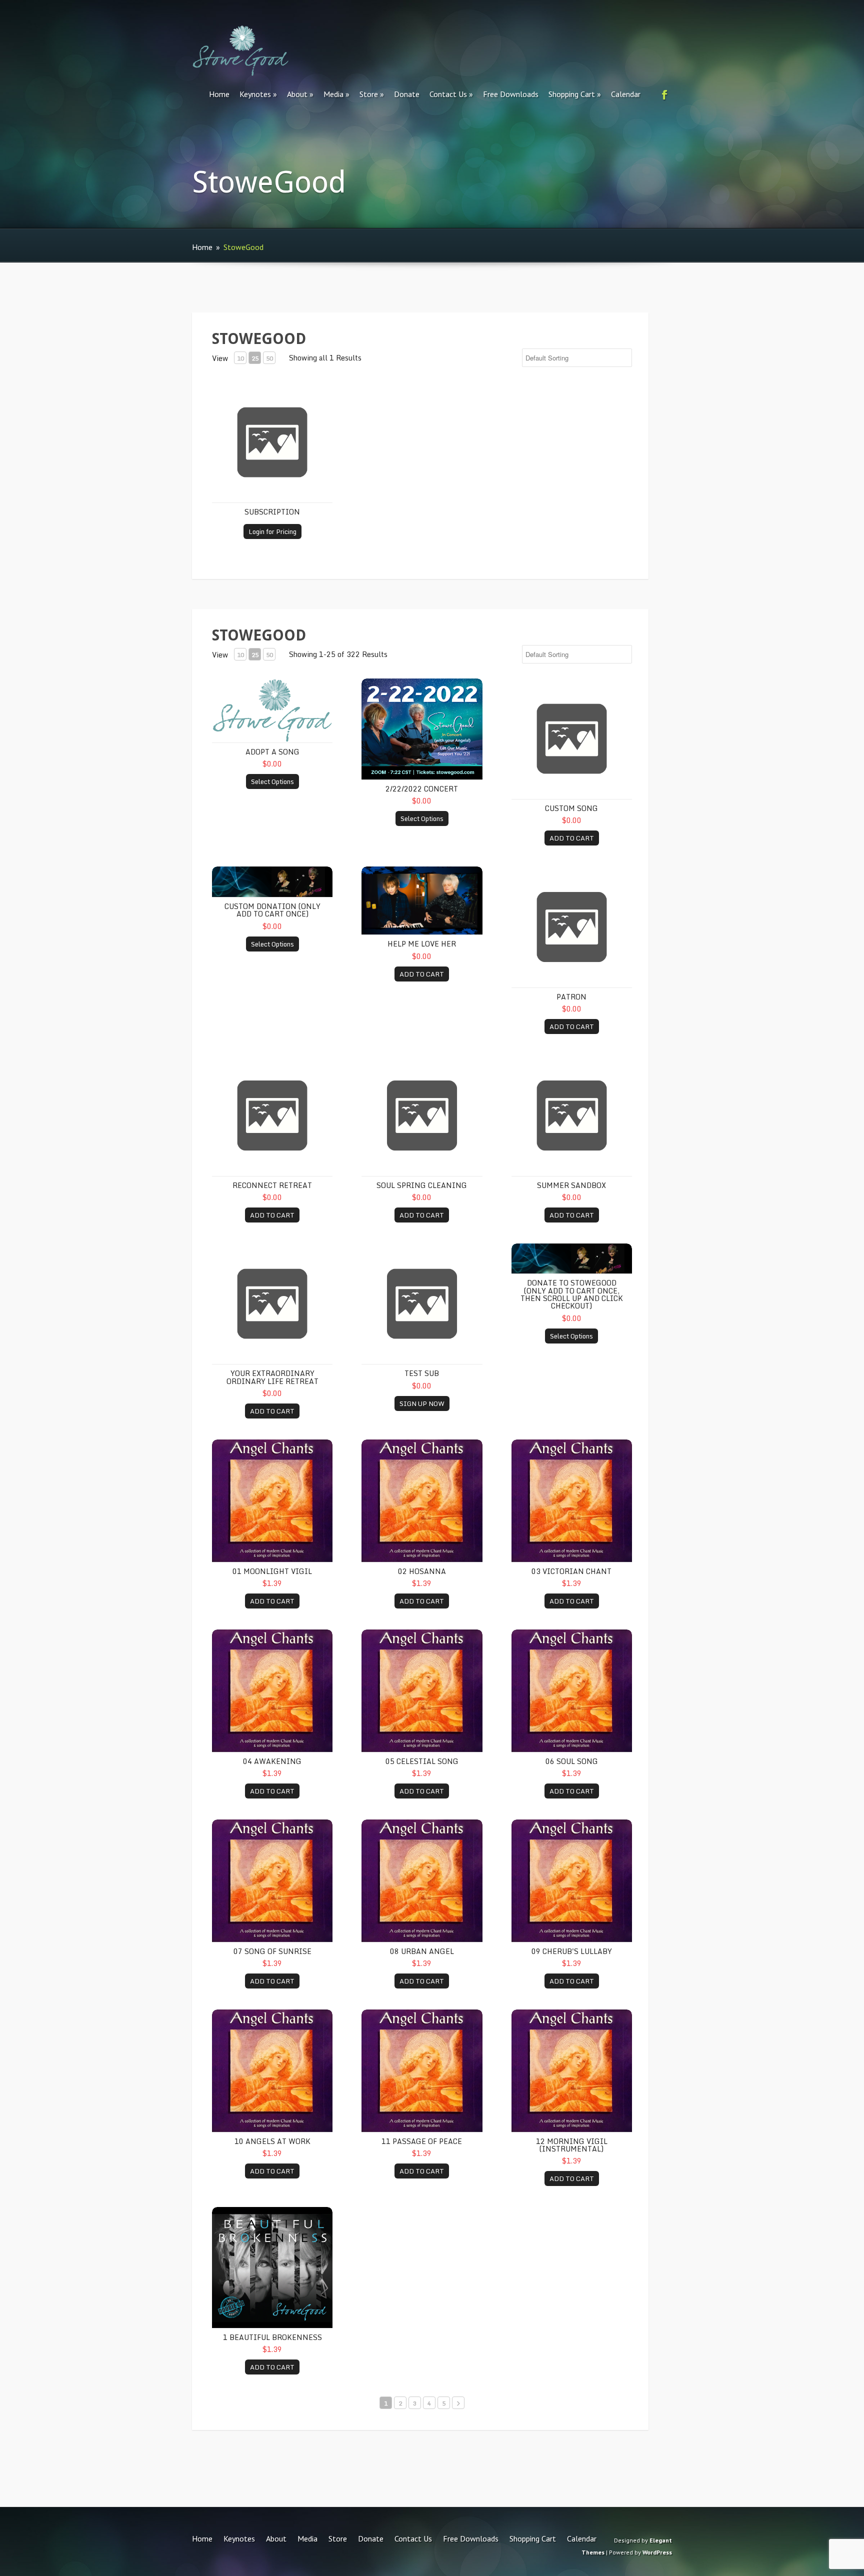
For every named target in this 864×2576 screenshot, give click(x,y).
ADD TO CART (572, 838)
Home (219, 94)
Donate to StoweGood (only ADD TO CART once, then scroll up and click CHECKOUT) (572, 1294)
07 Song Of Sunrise (272, 1951)
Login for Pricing (272, 531)
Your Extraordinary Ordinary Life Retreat (272, 1377)
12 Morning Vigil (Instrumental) (572, 2145)
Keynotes (255, 94)
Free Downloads (511, 94)
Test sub (422, 1373)
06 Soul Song (572, 1761)
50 (269, 358)
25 (255, 358)
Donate (407, 94)
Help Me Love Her (422, 944)
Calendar (626, 94)
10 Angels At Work (272, 2141)
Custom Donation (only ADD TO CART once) (272, 910)
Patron (571, 997)
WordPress (657, 2552)
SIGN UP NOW (422, 1403)
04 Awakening (272, 1761)
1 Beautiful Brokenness (272, 2337)
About (297, 94)
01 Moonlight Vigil (272, 1571)
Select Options (272, 781)
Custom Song (571, 808)
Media (333, 94)
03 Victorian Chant (571, 1571)
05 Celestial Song (422, 1761)
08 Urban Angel (422, 1951)
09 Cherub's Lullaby (572, 1951)
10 (240, 358)
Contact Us (448, 94)
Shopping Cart (572, 94)
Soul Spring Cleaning (422, 1185)
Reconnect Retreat (272, 1185)
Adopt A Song (272, 752)
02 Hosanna (422, 1571)
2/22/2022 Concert (422, 789)
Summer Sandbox (571, 1185)
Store (369, 94)
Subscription (272, 512)
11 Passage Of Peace (422, 2141)
